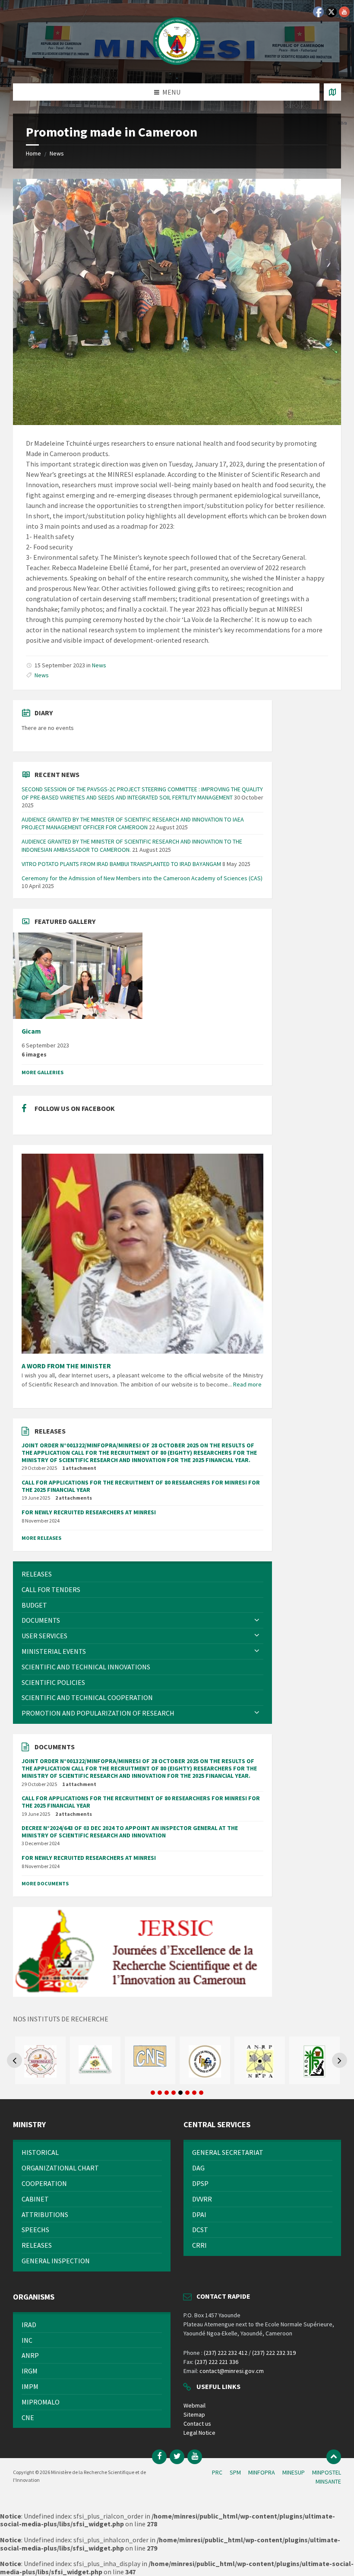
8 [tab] (201, 2093)
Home (33, 153)
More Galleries (43, 1072)
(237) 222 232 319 (274, 2353)
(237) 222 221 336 (217, 2362)
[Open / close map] (332, 92)
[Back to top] (334, 2457)
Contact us (197, 2424)
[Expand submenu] (257, 1620)
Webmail (194, 2405)
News (57, 153)
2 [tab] (160, 2093)
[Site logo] (177, 67)
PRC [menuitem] (217, 2472)
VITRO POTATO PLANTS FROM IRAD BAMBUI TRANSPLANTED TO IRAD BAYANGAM (121, 864)
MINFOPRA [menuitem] (262, 2472)
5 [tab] (180, 2093)
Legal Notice (199, 2433)
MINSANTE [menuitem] (328, 2481)
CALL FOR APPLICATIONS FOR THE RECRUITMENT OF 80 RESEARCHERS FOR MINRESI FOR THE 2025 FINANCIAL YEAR (141, 1486)
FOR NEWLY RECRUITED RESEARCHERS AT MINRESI (89, 1512)
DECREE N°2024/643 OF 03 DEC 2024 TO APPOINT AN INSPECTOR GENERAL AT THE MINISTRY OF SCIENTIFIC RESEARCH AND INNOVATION (130, 1832)
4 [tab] (174, 2093)
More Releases (41, 1538)
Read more (247, 1384)
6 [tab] (187, 2093)
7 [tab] (194, 2093)
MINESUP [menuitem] (294, 2472)
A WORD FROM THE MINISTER (66, 1366)
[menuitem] (142, 1574)
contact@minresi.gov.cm (232, 2371)
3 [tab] (167, 2093)
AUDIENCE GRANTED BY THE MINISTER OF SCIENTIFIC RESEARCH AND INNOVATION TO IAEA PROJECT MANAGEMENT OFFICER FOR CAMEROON (133, 823)
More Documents (45, 1883)
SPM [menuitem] (235, 2472)
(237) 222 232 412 (226, 2353)
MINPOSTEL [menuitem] (327, 2472)
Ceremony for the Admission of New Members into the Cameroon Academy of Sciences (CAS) (142, 878)
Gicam (31, 1031)
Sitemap (194, 2414)
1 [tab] (153, 2093)
